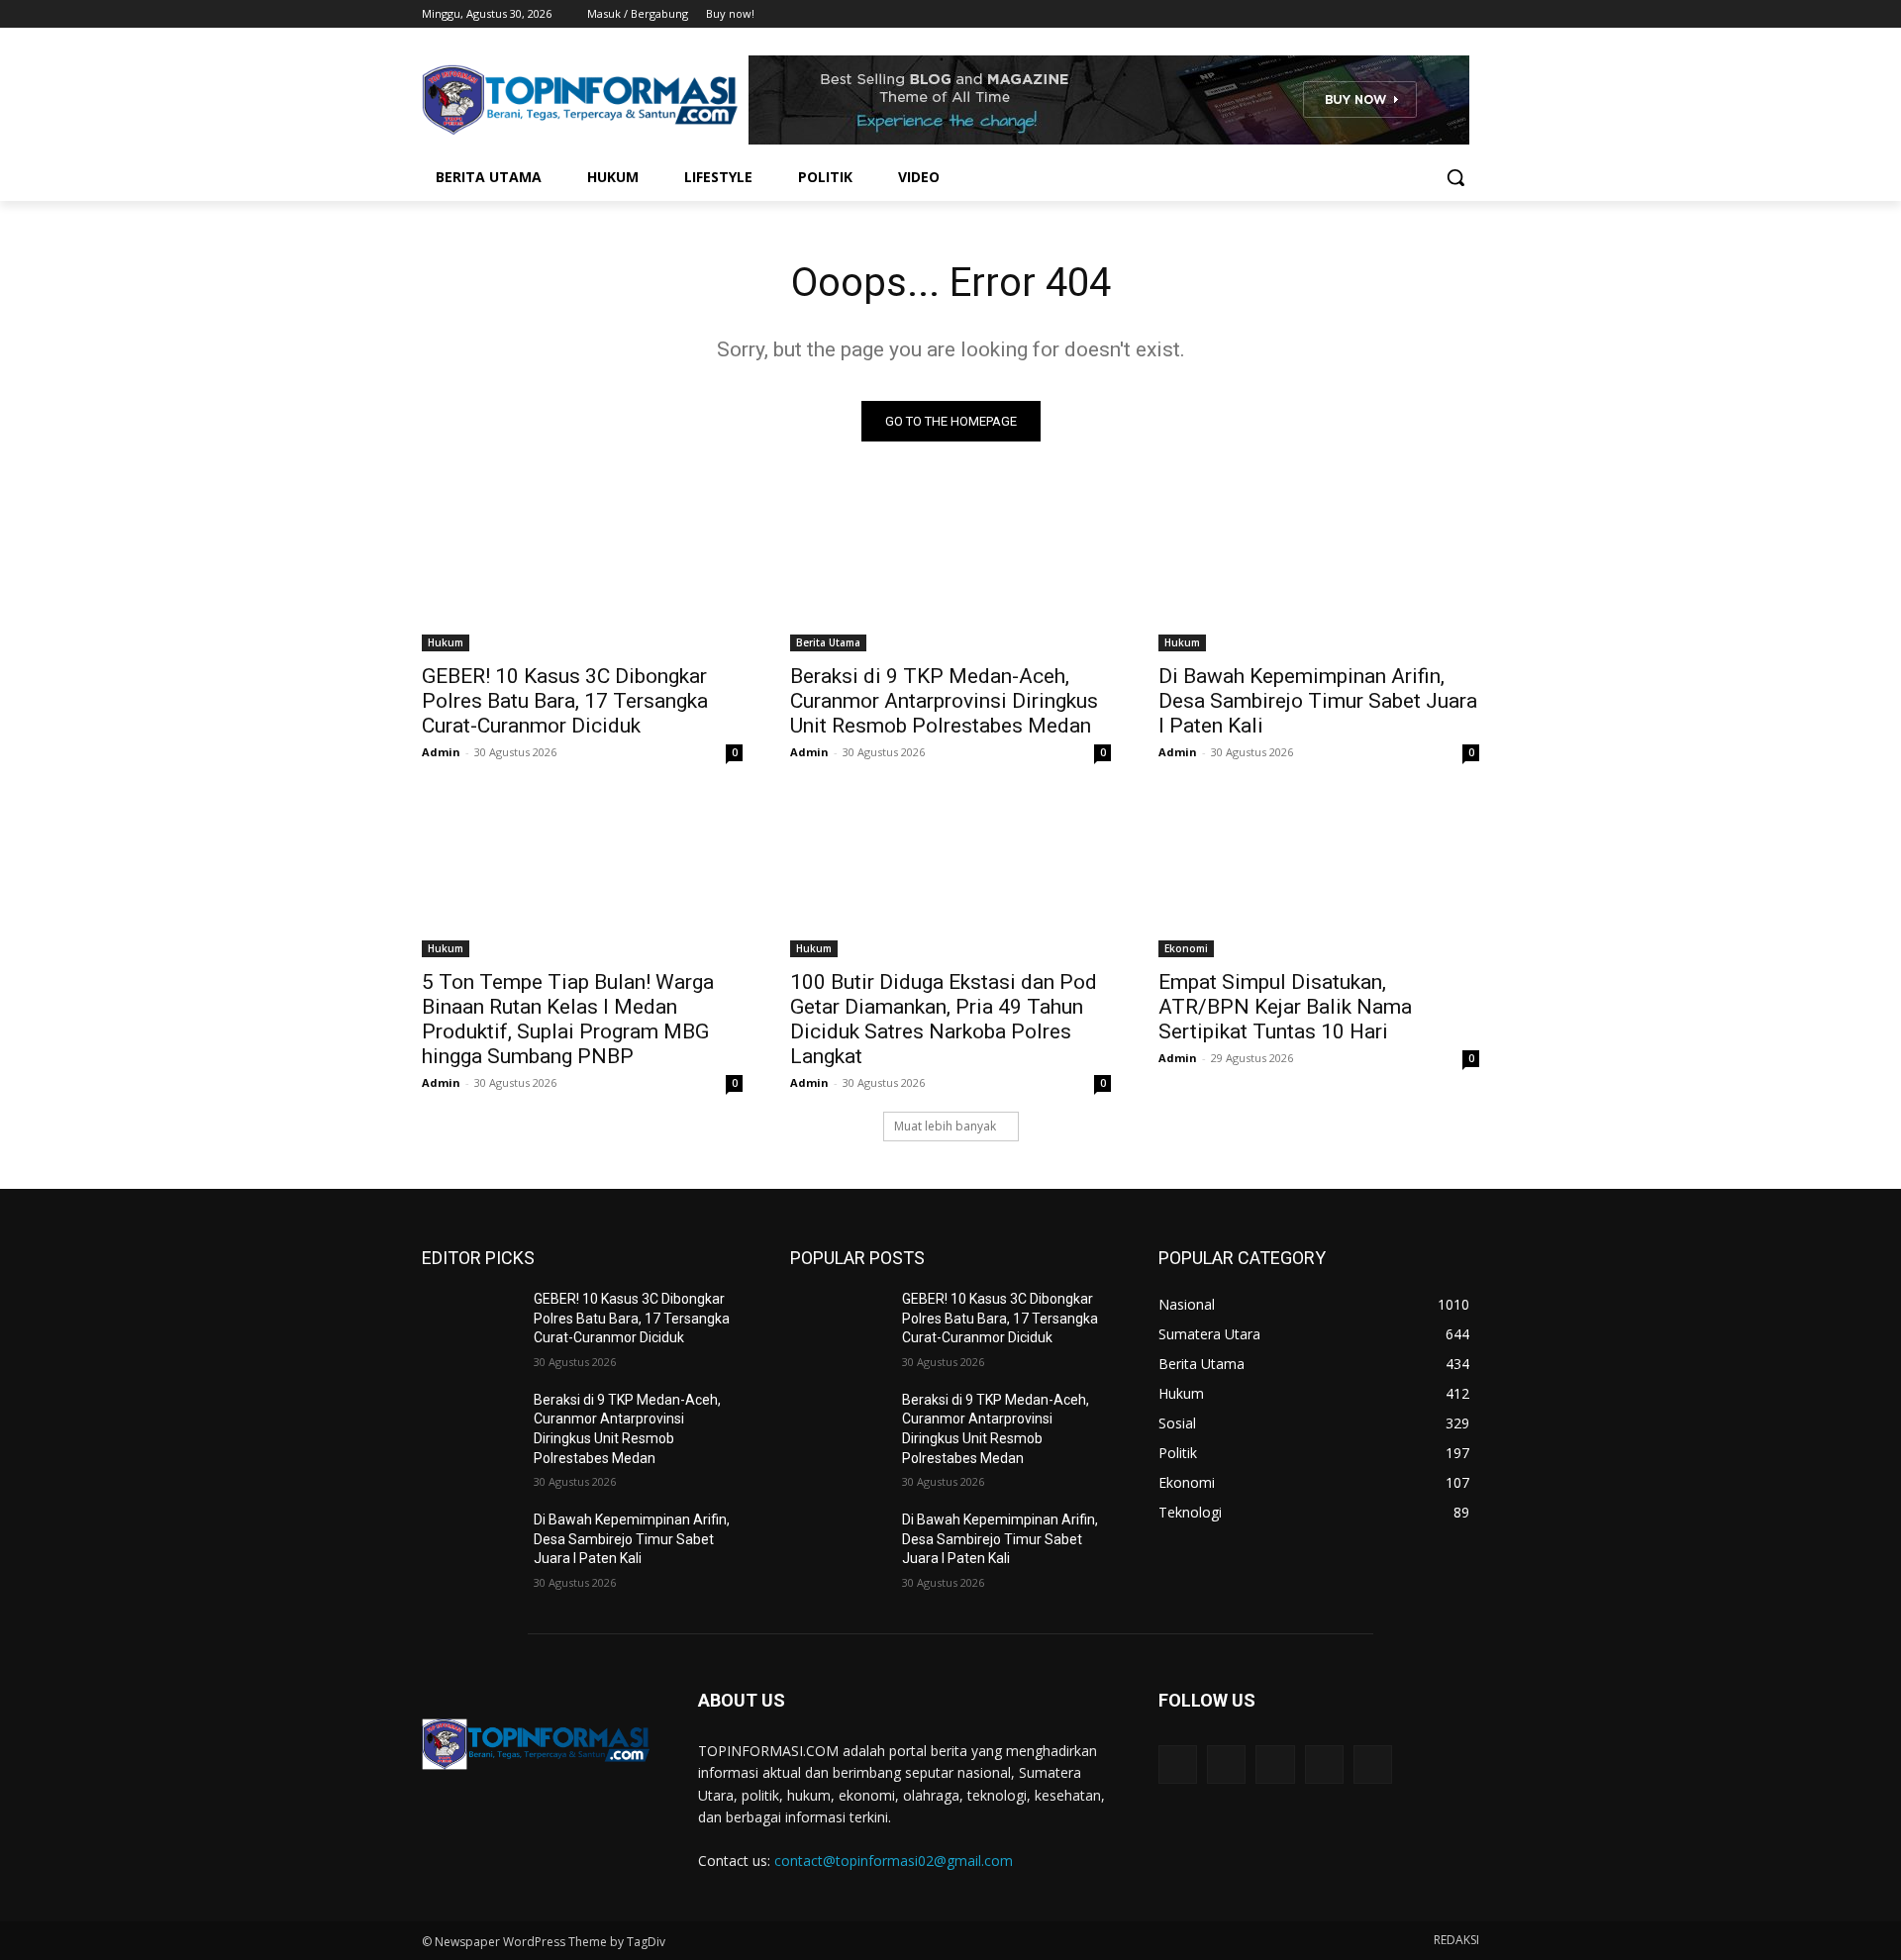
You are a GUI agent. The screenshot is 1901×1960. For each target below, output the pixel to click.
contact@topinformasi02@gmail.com (894, 1861)
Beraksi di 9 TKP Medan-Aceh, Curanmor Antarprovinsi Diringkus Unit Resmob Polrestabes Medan (944, 701)
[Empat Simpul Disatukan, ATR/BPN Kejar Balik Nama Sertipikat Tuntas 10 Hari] (1319, 877)
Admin (441, 752)
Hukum (446, 642)
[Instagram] (1386, 14)
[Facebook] (1358, 14)
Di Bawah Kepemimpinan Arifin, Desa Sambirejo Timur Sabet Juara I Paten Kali (1318, 701)
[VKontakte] (1373, 1764)
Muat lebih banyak (945, 1126)
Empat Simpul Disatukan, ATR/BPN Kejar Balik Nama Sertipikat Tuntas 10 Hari (1285, 1007)
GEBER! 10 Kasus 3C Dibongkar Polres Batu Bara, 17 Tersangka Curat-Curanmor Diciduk (565, 701)
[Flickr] (1275, 1764)
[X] (1413, 14)
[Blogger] (1178, 1764)
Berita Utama (828, 642)
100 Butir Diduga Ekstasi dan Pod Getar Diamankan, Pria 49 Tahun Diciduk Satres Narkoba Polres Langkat (944, 1019)
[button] (1455, 177)
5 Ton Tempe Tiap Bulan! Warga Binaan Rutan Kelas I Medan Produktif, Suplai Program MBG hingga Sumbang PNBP (568, 1019)
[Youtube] (1468, 14)
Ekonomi (1186, 948)
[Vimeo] (1440, 14)
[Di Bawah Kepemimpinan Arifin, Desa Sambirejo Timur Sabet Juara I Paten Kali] (1319, 571)
